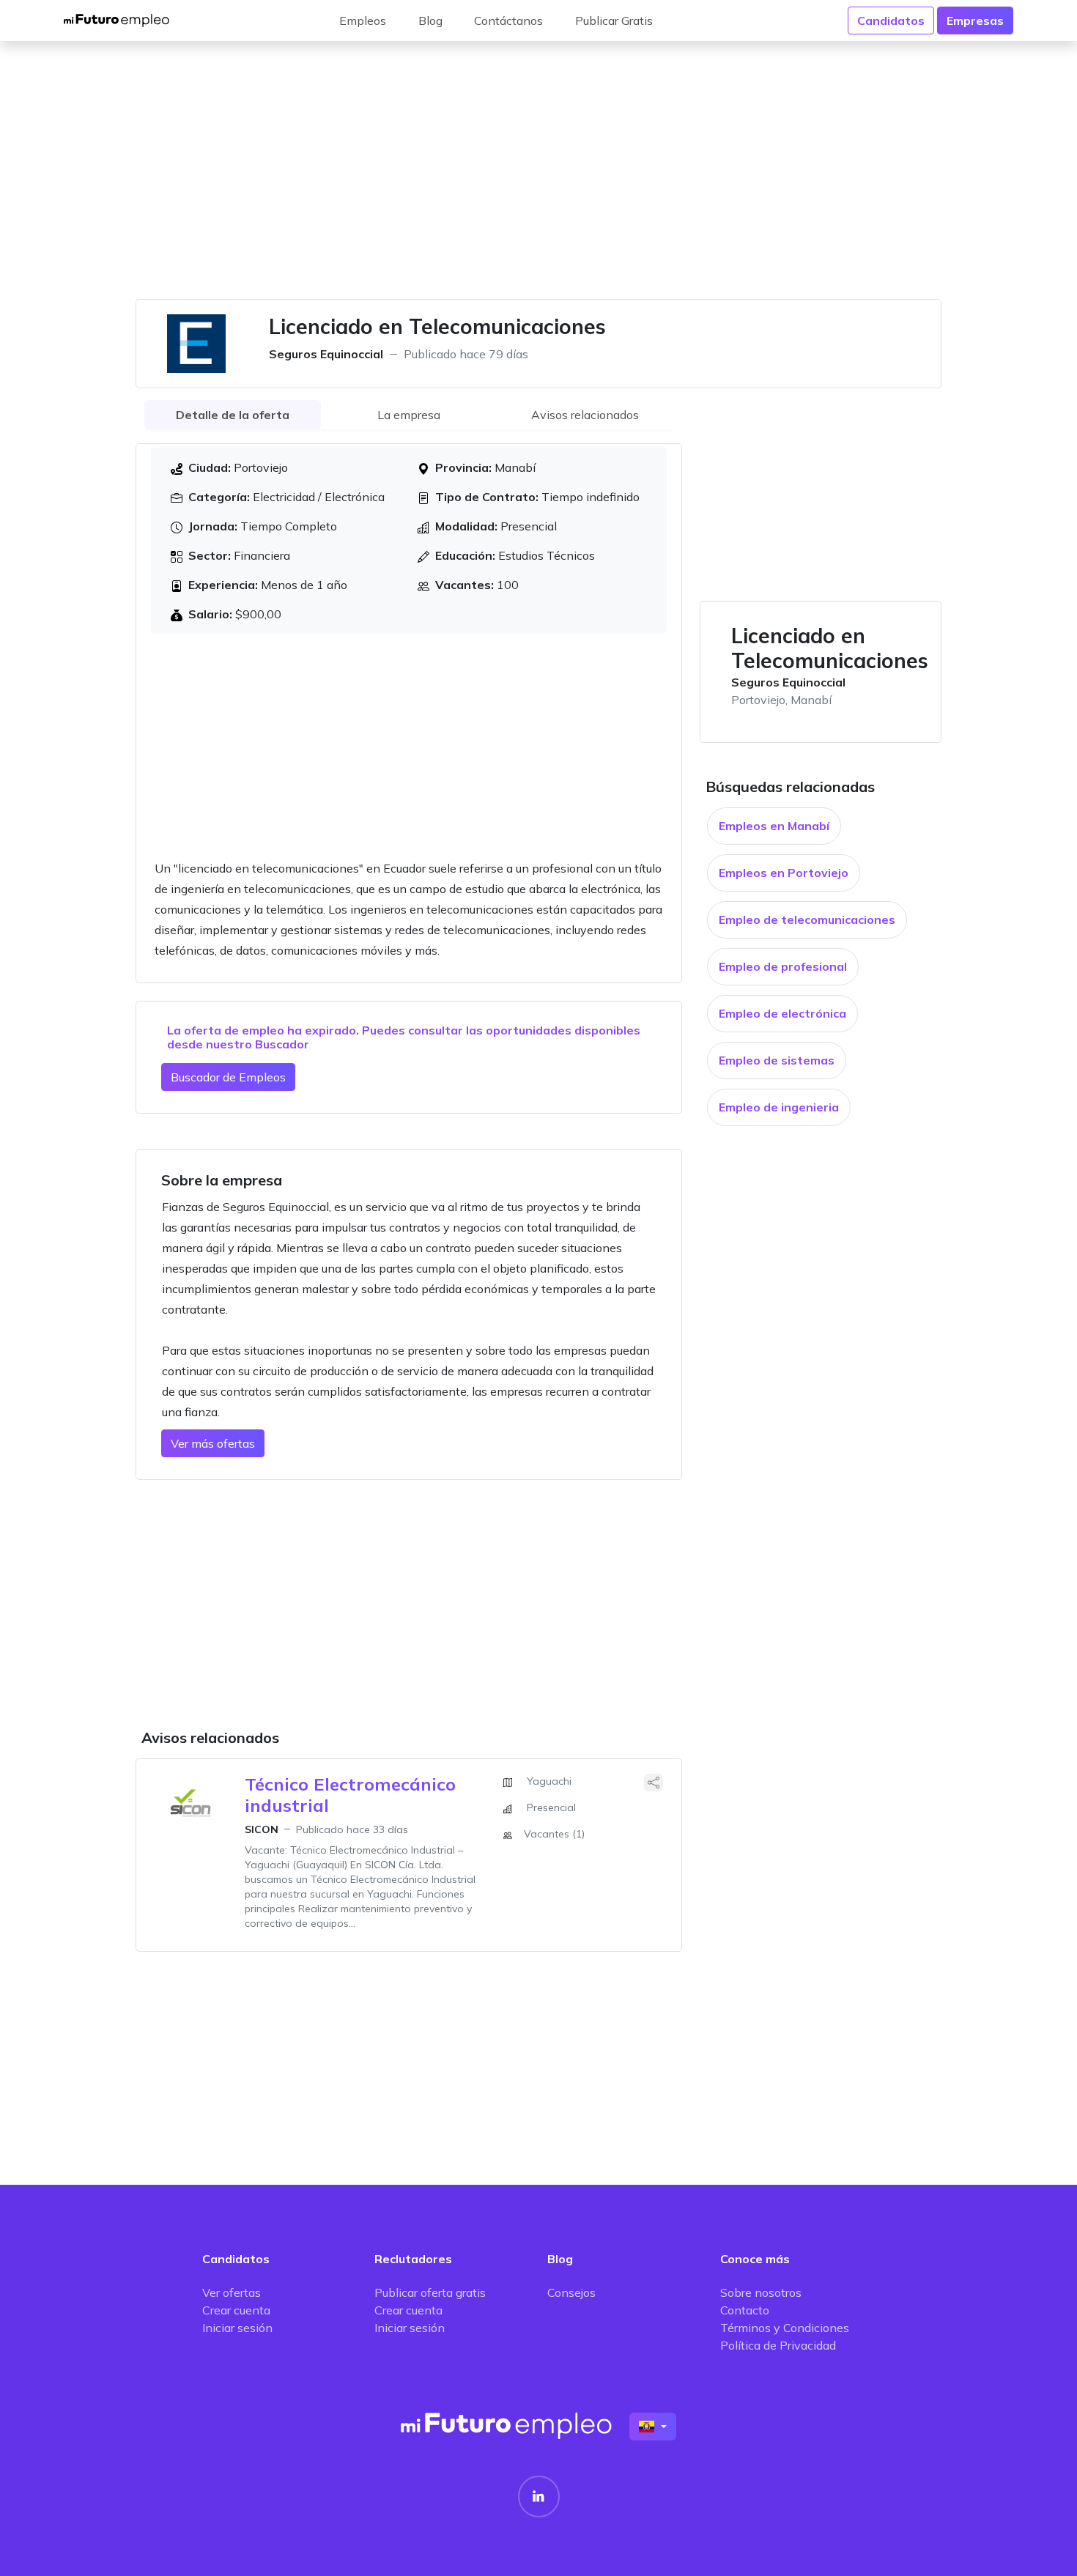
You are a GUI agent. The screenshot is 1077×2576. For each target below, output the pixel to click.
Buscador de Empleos (228, 1077)
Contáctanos (508, 21)
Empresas (975, 21)
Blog (430, 21)
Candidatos (891, 21)
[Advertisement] (538, 179)
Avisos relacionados (585, 415)
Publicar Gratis (614, 21)
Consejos (571, 2292)
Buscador (282, 1044)
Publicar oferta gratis (430, 2292)
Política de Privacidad (778, 2345)
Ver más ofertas (213, 1443)
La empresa (409, 415)
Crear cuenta (236, 2310)
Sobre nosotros (761, 2292)
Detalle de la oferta (233, 415)
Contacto (745, 2310)
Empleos (363, 21)
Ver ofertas (232, 2292)
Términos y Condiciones (785, 2328)
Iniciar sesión (237, 2328)
